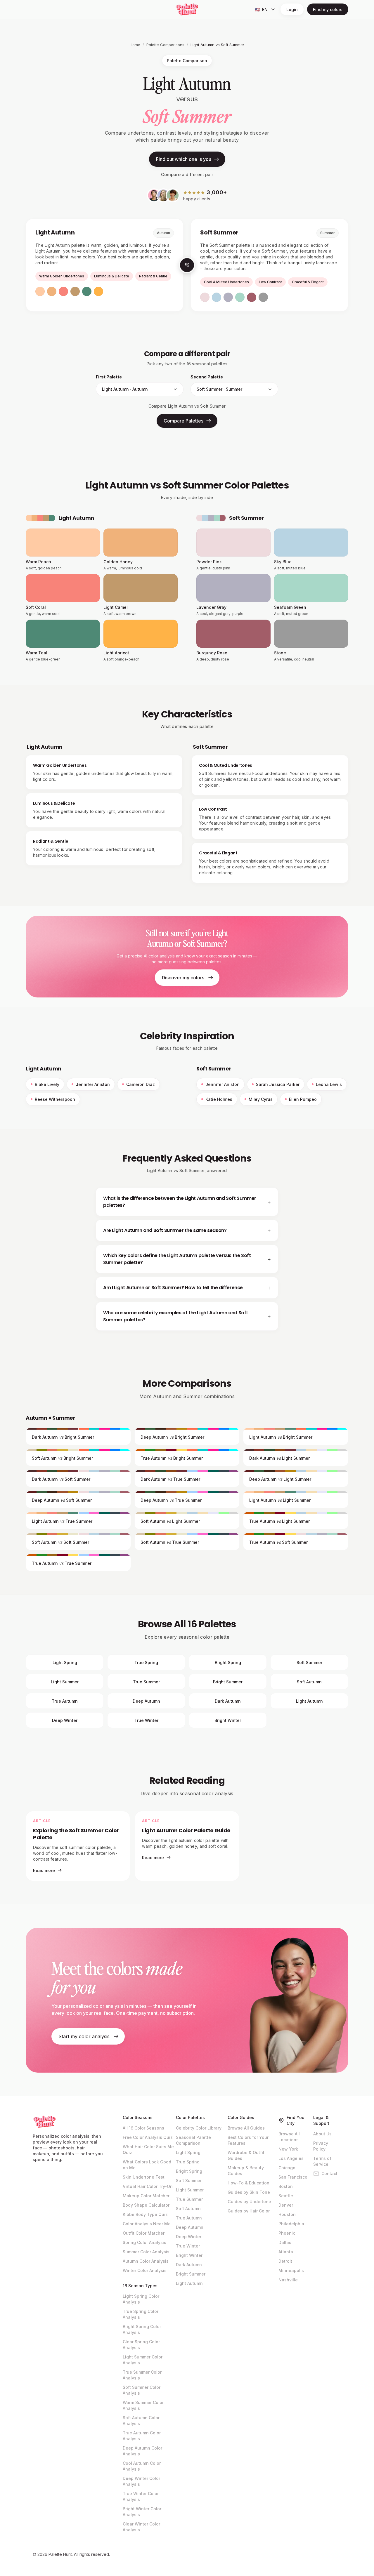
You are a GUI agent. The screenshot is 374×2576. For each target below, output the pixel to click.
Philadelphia (291, 2224)
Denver (286, 2205)
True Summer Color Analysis (142, 2375)
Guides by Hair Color (249, 2211)
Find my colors (328, 9)
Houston (287, 2214)
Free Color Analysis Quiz (148, 2137)
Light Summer (190, 2190)
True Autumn (189, 2218)
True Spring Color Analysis (141, 2314)
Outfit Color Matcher (144, 2233)
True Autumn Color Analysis (142, 2436)
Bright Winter (189, 2255)
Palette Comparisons (165, 45)
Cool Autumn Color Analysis (142, 2466)
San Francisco (293, 2177)
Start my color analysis (84, 2036)
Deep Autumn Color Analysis (142, 2451)
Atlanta (286, 2252)
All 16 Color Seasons (143, 2128)
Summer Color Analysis (146, 2252)
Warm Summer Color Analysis (143, 2405)
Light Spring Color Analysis (141, 2299)
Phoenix (287, 2233)
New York (288, 2149)
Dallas (285, 2242)
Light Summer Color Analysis (143, 2360)
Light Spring (188, 2152)
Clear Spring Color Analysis (141, 2345)
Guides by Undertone (249, 2202)
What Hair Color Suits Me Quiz (148, 2150)
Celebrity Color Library (199, 2128)
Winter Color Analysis (145, 2270)
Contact (329, 2173)
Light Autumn (189, 2283)
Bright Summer (191, 2274)
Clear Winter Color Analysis (141, 2527)
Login (292, 9)
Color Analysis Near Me (147, 2224)
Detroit (285, 2261)
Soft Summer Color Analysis (142, 2390)
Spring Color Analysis (144, 2242)
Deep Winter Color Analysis (141, 2481)
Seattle (286, 2196)
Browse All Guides (246, 2128)
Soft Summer (189, 2180)
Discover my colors (183, 978)
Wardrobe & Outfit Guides (246, 2155)
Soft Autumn (188, 2209)
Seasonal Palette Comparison (193, 2140)
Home (135, 45)
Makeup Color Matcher (146, 2196)
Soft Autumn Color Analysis (141, 2421)
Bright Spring (189, 2171)
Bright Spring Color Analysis (142, 2329)
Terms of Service (322, 2161)
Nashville (288, 2280)
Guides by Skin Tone (249, 2192)
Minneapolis (291, 2270)
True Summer (189, 2199)
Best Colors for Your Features (248, 2140)
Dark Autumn (189, 2265)
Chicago (287, 2168)
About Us (322, 2134)
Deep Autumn (190, 2227)
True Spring (188, 2162)
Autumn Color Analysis (146, 2261)
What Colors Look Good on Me (147, 2165)
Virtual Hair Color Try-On (148, 2186)
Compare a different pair (187, 174)
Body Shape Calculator (146, 2205)
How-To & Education (249, 2183)
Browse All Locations (289, 2137)
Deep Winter (189, 2237)
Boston (286, 2186)
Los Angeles (291, 2158)
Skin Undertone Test (144, 2177)
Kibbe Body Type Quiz (145, 2214)
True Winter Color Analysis (141, 2496)
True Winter (188, 2246)
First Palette (109, 377)
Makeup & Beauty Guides (246, 2171)
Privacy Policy (321, 2146)
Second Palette (207, 377)
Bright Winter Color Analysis (142, 2512)
